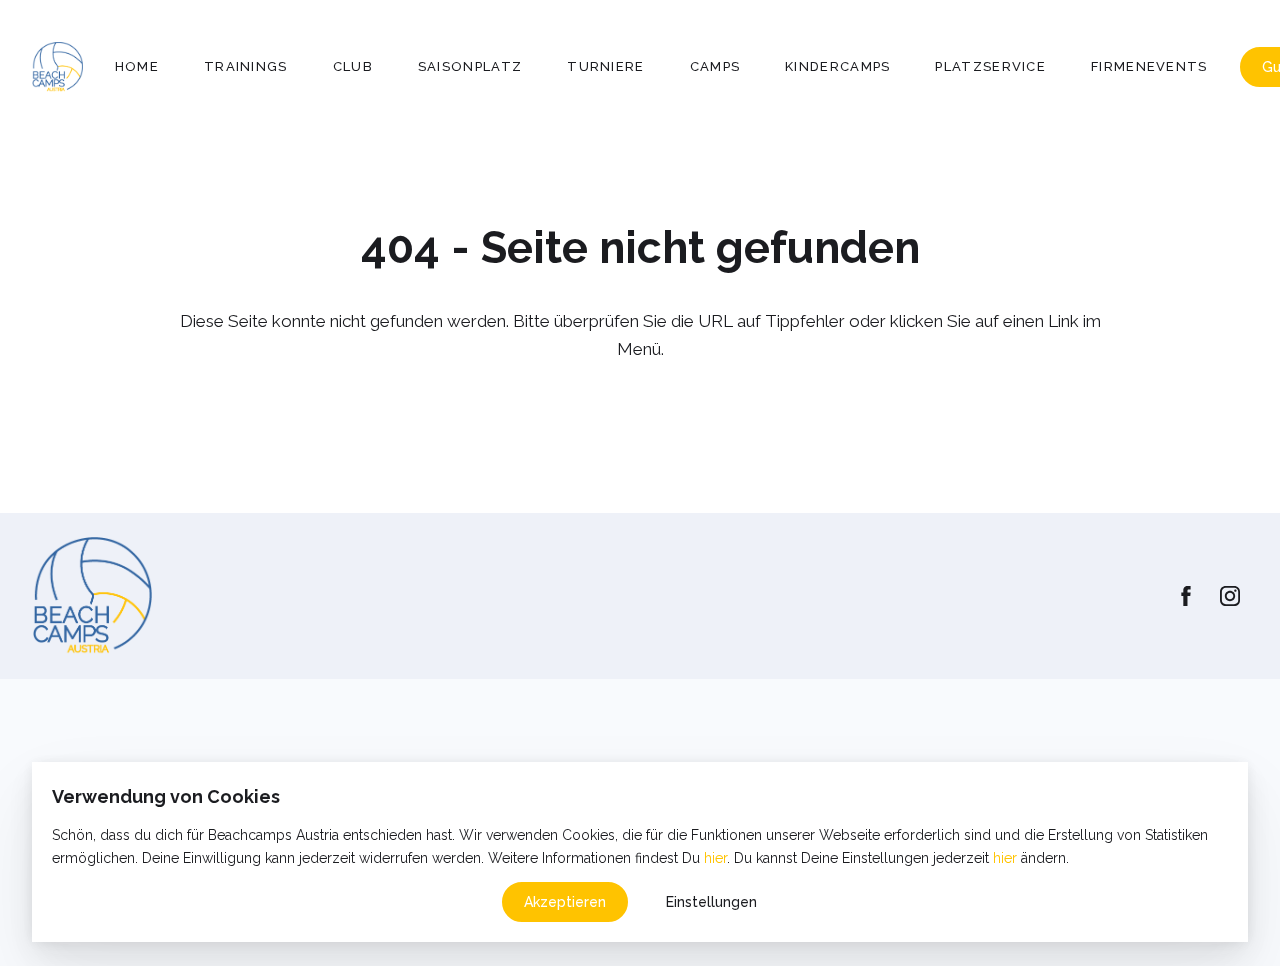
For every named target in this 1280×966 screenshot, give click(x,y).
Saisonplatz (470, 66)
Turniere (605, 66)
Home (137, 66)
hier (715, 858)
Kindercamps (837, 66)
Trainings (246, 66)
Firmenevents (1149, 66)
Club (353, 66)
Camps (715, 66)
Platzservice (990, 66)
